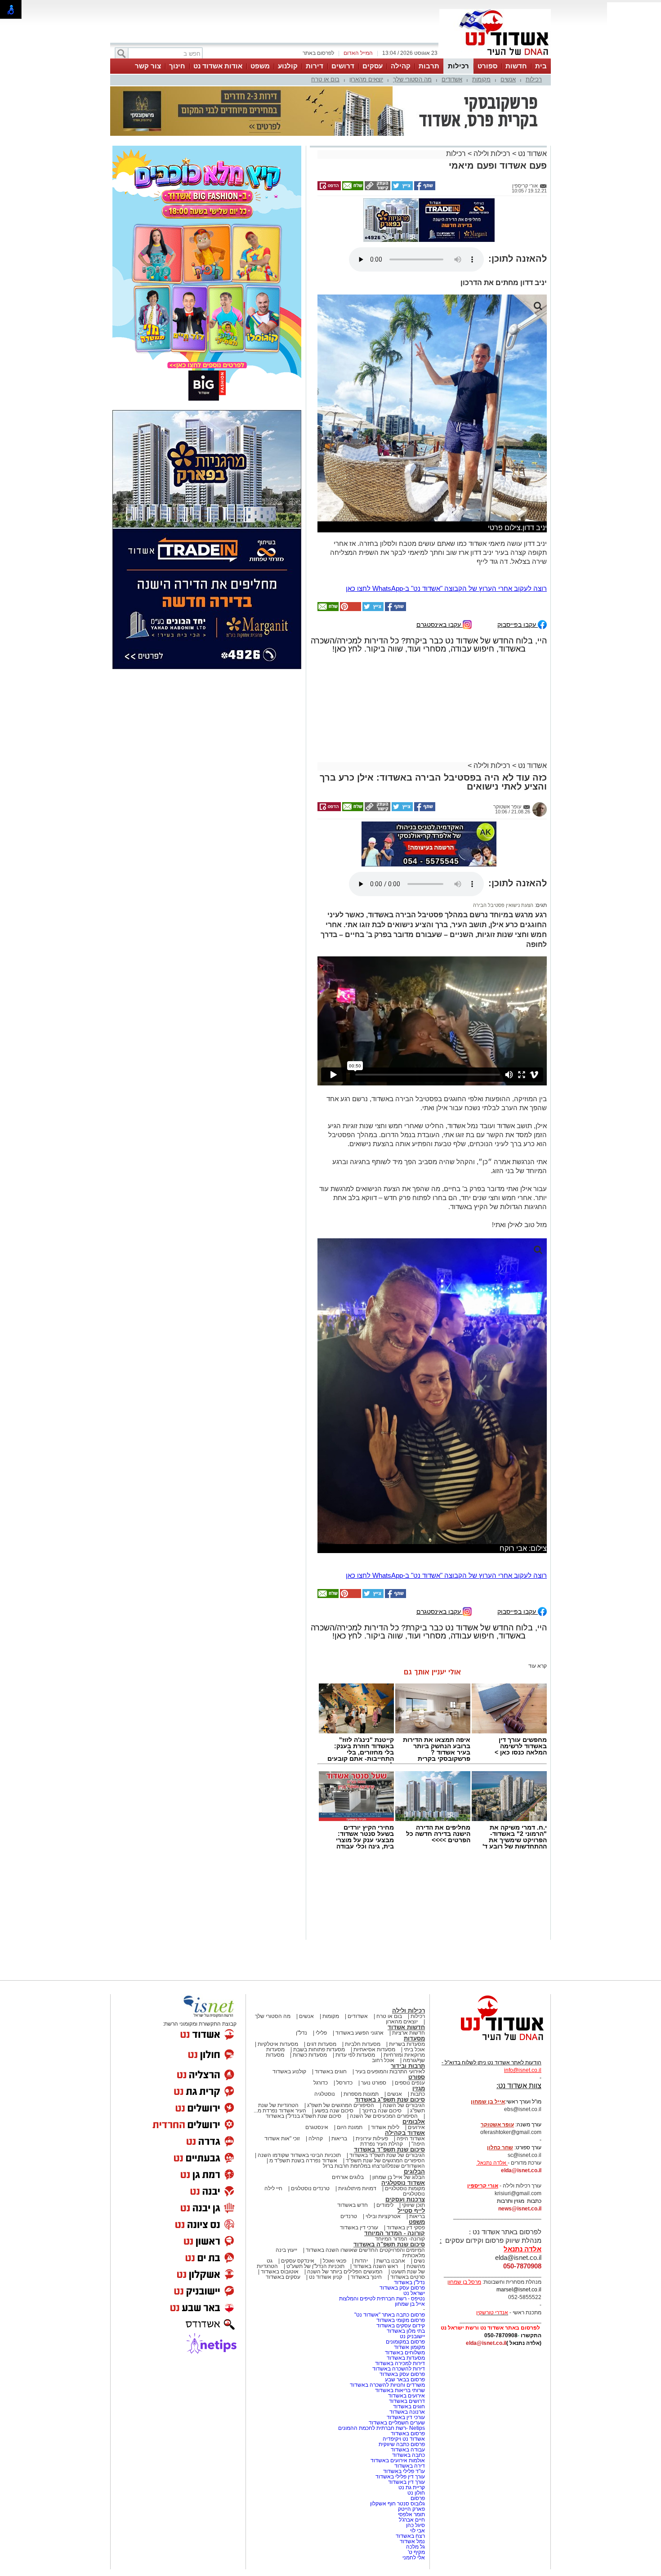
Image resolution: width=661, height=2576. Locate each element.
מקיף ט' (416, 2552)
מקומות (481, 79)
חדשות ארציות (409, 2033)
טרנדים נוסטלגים (310, 2188)
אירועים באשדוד (406, 2396)
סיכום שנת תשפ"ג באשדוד (390, 2100)
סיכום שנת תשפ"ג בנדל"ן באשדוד (304, 2116)
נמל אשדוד (412, 2541)
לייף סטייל (411, 2211)
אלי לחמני (414, 2558)
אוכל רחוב (383, 2060)
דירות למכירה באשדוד (400, 2363)
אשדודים (452, 79)
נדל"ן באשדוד (409, 2282)
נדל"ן (301, 2033)
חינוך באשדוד (366, 2277)
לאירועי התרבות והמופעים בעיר (390, 2072)
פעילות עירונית (372, 2138)
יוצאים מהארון (366, 79)
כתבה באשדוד (408, 2455)
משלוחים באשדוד (405, 2353)
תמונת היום (350, 2127)
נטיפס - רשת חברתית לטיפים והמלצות (382, 2299)
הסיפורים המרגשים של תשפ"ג (341, 2105)
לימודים (384, 2205)
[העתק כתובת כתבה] (377, 188)
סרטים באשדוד (408, 2277)
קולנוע (288, 66)
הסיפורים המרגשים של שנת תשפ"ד (385, 2161)
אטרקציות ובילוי (383, 2216)
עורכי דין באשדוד (359, 2228)
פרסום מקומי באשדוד (401, 2320)
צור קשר (148, 66)
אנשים (508, 79)
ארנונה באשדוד (407, 2412)
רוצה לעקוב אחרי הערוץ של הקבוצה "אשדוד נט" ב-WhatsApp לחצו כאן (446, 588)
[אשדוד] (495, 58)
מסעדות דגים (322, 2044)
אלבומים (414, 2122)
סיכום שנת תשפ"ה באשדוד (389, 2244)
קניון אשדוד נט (325, 2277)
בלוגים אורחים (348, 2177)
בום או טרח (325, 79)
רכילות (458, 66)
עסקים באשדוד (283, 2277)
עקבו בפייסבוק (518, 624)
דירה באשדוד (410, 2466)
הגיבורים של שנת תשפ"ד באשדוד (386, 2155)
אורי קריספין (483, 2186)
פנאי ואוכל (335, 2261)
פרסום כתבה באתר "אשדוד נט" (390, 2315)
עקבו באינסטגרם (440, 624)
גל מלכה (415, 2547)
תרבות (429, 66)
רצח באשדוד (410, 2536)
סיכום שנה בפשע (334, 2111)
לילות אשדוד (385, 2127)
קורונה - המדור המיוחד (395, 2233)
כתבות (418, 2094)
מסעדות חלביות (363, 2044)
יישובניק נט (412, 2336)
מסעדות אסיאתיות (374, 2049)
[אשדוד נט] (490, 2043)
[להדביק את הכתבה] (350, 609)
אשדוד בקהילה (405, 2133)
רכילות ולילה (492, 154)
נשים (419, 2261)
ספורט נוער (374, 2083)
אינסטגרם (317, 2127)
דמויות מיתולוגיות (357, 2188)
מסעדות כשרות (310, 2055)
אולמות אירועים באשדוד (398, 2460)
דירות (315, 66)
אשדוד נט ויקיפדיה (403, 2439)
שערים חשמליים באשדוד (397, 2423)
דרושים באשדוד (407, 2401)
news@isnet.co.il (520, 2209)
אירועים (416, 2127)
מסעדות (414, 2038)
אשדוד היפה (410, 2138)
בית (541, 66)
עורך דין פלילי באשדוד (400, 2477)
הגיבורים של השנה (404, 2105)
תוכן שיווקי (413, 2205)
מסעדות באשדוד (406, 2358)
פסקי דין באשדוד (406, 2228)
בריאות (339, 2138)
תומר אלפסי (411, 2514)
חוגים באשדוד (331, 2072)
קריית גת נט (412, 2487)
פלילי (321, 2033)
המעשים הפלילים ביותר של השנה (345, 2272)
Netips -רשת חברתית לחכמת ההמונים (382, 2428)
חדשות (516, 66)
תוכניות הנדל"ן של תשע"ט (315, 2266)
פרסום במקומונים (405, 2342)
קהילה (401, 66)
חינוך (177, 66)
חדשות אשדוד (406, 2027)
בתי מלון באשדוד (406, 2331)
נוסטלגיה (325, 2094)
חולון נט (415, 2493)
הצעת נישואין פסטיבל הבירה (503, 905)
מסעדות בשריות (407, 2044)
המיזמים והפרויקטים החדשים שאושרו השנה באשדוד (365, 2250)
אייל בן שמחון (410, 2304)
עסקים (373, 66)
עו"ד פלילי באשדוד (403, 2471)
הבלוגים (414, 2172)
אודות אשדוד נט (218, 66)
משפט (260, 66)
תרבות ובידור (408, 2066)
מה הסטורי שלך (412, 79)
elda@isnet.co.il (521, 2170)
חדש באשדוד (353, 2205)
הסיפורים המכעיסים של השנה (384, 2116)
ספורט (487, 66)
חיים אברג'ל (412, 2520)
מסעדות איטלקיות (278, 2044)
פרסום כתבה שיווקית (401, 2444)
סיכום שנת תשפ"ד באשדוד (389, 2150)
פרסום (417, 2498)
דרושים (343, 66)
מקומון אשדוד (409, 2347)
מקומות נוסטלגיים (404, 2188)
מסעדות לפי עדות (355, 2055)
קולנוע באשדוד (289, 2072)
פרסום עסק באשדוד (402, 2288)
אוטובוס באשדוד (280, 2272)
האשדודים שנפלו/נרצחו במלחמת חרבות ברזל (374, 2166)
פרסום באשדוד (407, 2433)
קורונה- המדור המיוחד (400, 2239)
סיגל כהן (415, 2525)
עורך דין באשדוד (406, 2482)
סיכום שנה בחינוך (382, 2111)
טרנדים (349, 2216)
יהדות (361, 2261)
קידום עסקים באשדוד (401, 2326)
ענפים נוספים (410, 2083)
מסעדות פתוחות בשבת (319, 2049)
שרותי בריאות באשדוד (400, 2390)
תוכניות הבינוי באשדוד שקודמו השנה (299, 2155)
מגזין (419, 2088)
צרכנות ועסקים (405, 2199)
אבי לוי (418, 2531)
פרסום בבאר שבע (405, 2380)
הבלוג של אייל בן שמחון (399, 2177)
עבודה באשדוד (407, 2450)
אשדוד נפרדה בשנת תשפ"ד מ (303, 2161)
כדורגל (321, 2083)
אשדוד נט (531, 154)
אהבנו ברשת (391, 2261)
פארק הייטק (411, 2509)
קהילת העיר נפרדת (382, 2144)
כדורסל (344, 2083)
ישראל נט (414, 2293)
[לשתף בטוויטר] (402, 188)
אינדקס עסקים (298, 2261)
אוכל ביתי (414, 2049)
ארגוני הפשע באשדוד (360, 2033)
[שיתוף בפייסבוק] (424, 188)
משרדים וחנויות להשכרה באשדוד (387, 2385)
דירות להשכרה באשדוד (399, 2369)
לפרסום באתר (318, 53)
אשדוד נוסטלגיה (403, 2183)
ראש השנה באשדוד (375, 2266)
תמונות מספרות (360, 2094)
